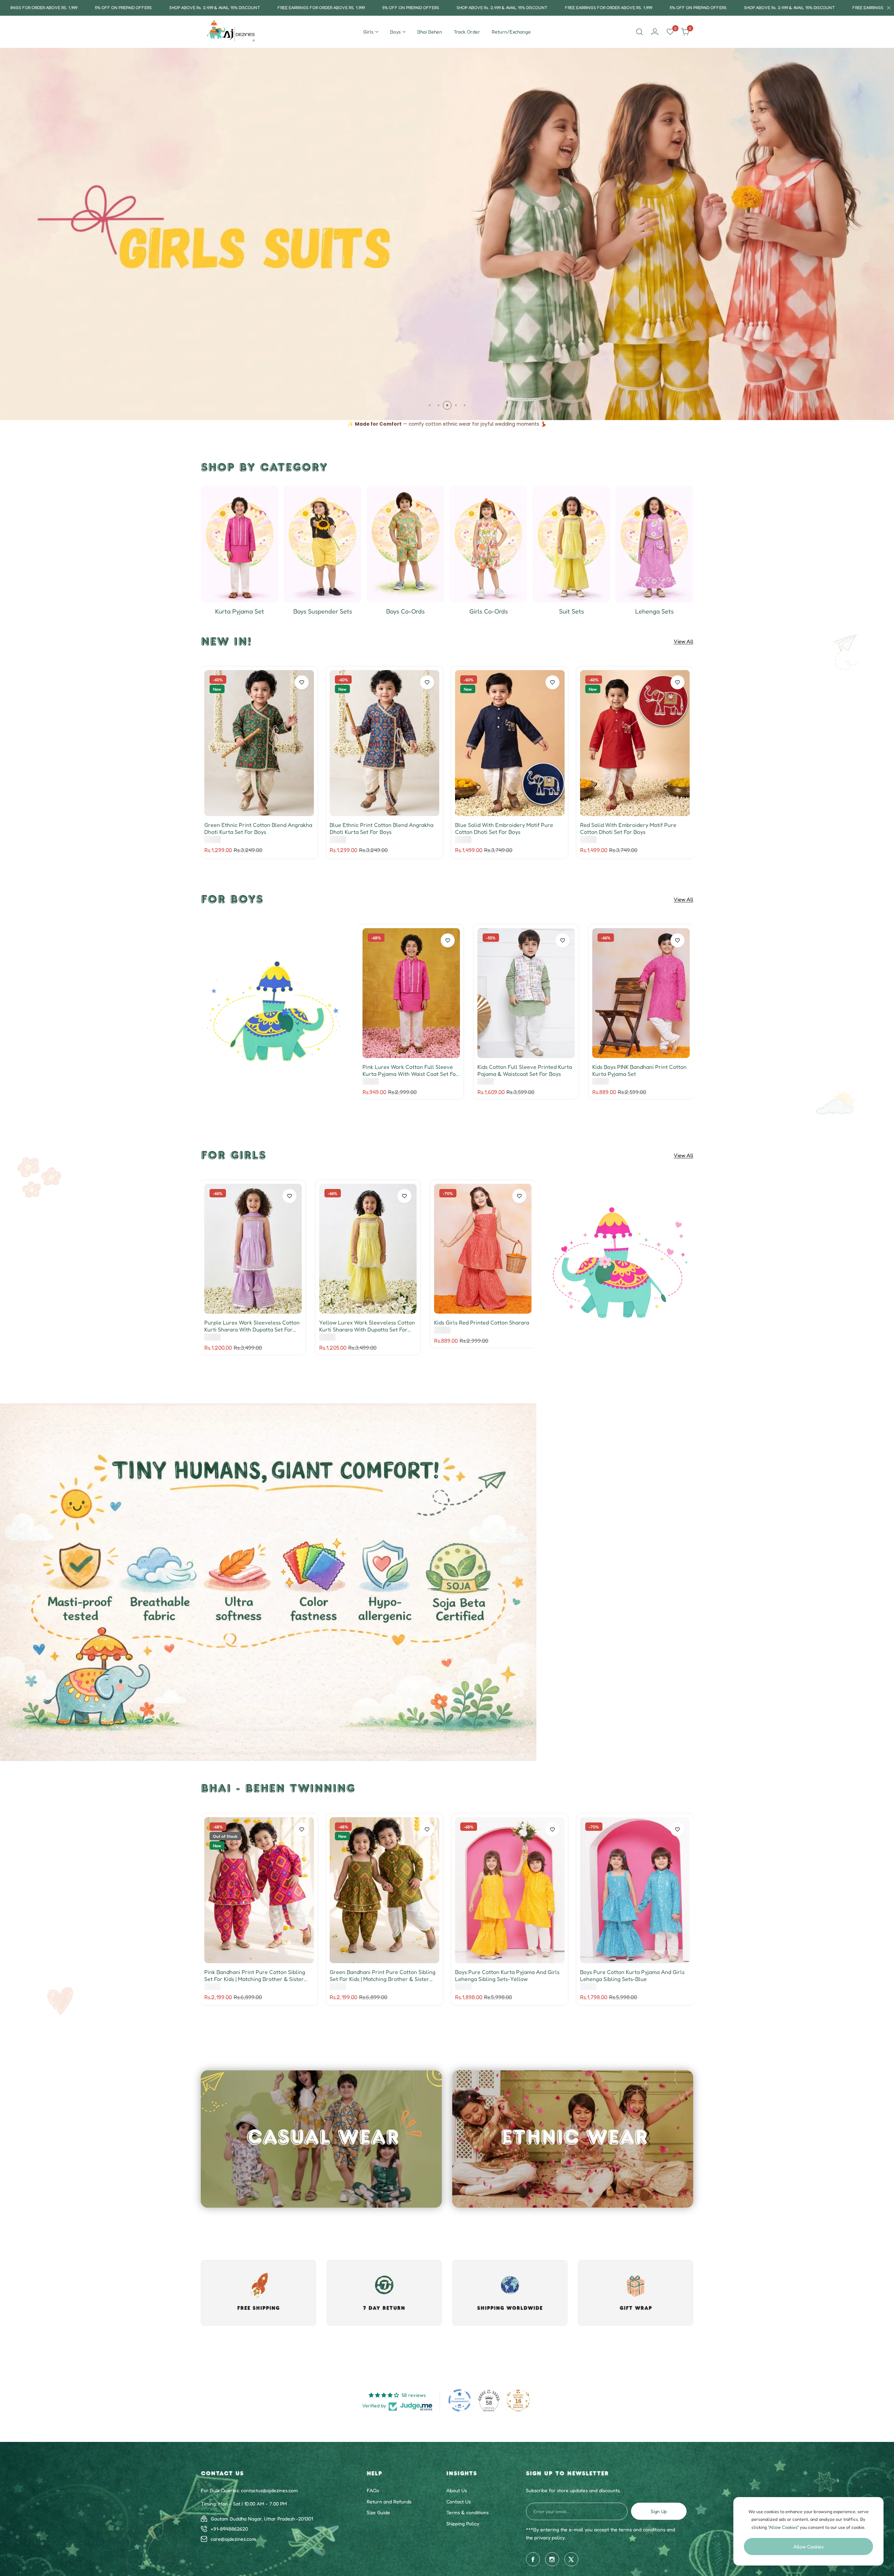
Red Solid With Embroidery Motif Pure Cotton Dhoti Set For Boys (628, 828)
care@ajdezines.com (233, 2539)
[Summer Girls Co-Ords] (488, 544)
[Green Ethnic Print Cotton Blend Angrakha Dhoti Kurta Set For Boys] (259, 743)
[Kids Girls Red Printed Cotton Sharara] (483, 1249)
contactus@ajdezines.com (269, 2490)
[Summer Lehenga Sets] (654, 544)
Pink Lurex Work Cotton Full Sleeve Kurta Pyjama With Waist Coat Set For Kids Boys (410, 1070)
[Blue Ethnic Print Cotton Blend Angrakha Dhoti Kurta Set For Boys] (384, 743)
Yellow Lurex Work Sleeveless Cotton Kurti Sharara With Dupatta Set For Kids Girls (367, 1326)
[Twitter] (571, 2559)
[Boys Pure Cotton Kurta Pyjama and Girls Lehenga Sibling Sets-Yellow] (510, 1890)
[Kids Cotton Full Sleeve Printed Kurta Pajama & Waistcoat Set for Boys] (526, 993)
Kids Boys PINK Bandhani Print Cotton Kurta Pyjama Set (639, 1070)
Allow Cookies (808, 2546)
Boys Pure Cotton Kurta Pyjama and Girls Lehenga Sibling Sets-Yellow (507, 1975)
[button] (430, 405)
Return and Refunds (389, 2501)
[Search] (639, 32)
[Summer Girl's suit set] (571, 544)
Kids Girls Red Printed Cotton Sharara (482, 1322)
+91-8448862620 (229, 2529)
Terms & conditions (467, 2512)
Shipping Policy (463, 2523)
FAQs (373, 2490)
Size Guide (378, 2512)
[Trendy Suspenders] (322, 544)
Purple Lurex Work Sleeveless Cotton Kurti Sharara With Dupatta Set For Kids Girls (252, 1326)
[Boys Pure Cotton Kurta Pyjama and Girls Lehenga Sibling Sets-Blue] (635, 1890)
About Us (457, 2490)
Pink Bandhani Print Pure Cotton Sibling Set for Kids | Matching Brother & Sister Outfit (255, 1975)
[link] (275, 1012)
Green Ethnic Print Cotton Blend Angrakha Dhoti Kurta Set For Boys (258, 828)
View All (683, 641)
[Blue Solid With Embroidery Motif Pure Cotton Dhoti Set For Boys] (510, 743)
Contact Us (459, 2501)
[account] (655, 32)
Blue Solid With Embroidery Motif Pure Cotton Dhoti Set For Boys (504, 828)
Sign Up (659, 2511)
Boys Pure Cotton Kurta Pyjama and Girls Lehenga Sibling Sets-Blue (632, 1975)
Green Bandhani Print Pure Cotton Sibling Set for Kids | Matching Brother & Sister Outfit (383, 1975)
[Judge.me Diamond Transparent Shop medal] (460, 2400)
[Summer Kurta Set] (240, 544)
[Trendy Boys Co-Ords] (405, 544)
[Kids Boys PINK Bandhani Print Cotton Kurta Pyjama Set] (641, 993)
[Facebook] (533, 2559)
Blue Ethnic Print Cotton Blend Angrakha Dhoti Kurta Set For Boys (382, 828)
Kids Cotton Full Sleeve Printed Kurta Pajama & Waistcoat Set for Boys (525, 1070)
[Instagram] (552, 2559)
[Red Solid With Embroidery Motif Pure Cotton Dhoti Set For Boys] (635, 743)
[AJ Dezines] (232, 32)
